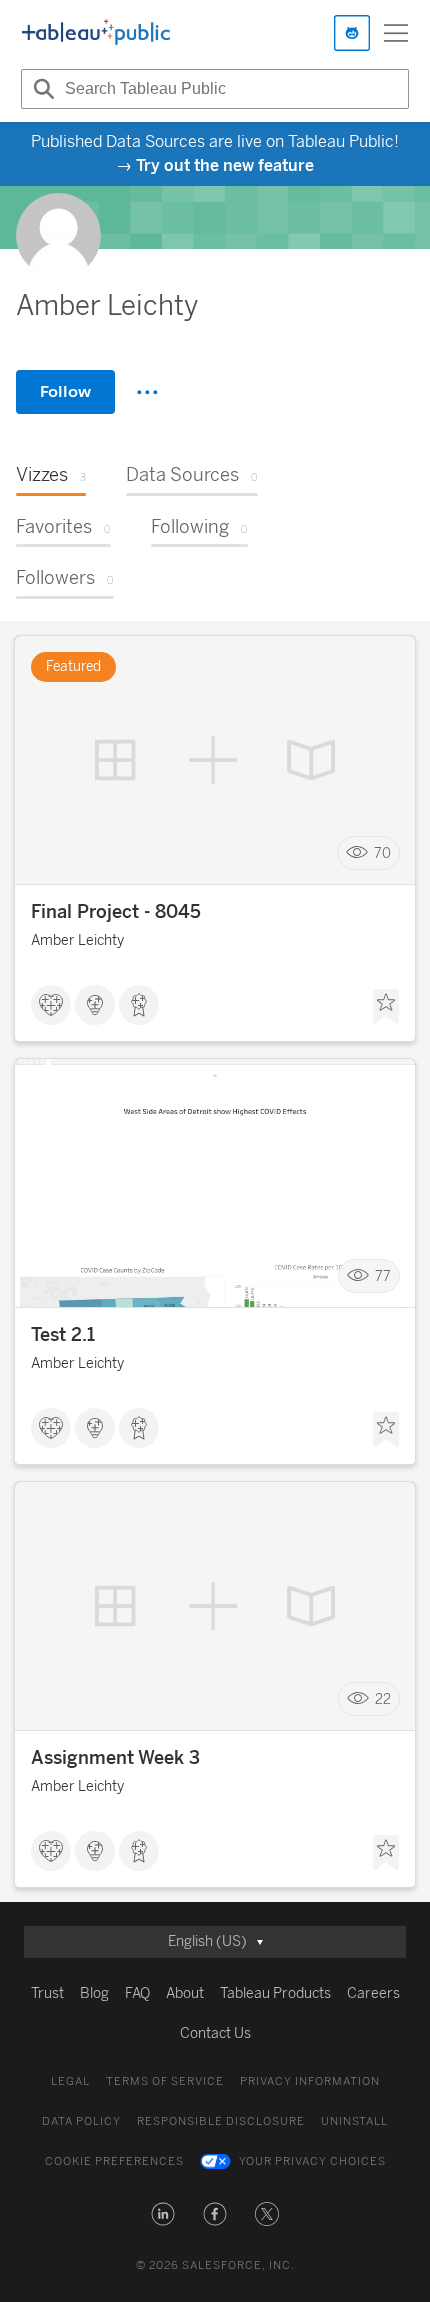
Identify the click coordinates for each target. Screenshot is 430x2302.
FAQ (137, 1993)
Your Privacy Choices (312, 2161)
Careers (373, 1993)
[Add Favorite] (386, 1007)
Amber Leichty (77, 940)
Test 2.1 (63, 1335)
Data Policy (81, 2121)
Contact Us (215, 2033)
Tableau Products (275, 1993)
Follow (65, 391)
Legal (70, 2081)
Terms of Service (165, 2081)
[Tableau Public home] (96, 33)
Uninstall (354, 2121)
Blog (94, 1993)
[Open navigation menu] (396, 33)
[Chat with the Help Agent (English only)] (352, 33)
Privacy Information (310, 2081)
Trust (47, 1993)
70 (382, 853)
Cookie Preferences (114, 2161)
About (185, 1993)
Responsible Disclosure (221, 2121)
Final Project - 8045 (116, 912)
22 (383, 1699)
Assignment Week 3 (115, 1758)
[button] (163, 2214)
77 (383, 1276)
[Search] (41, 89)
